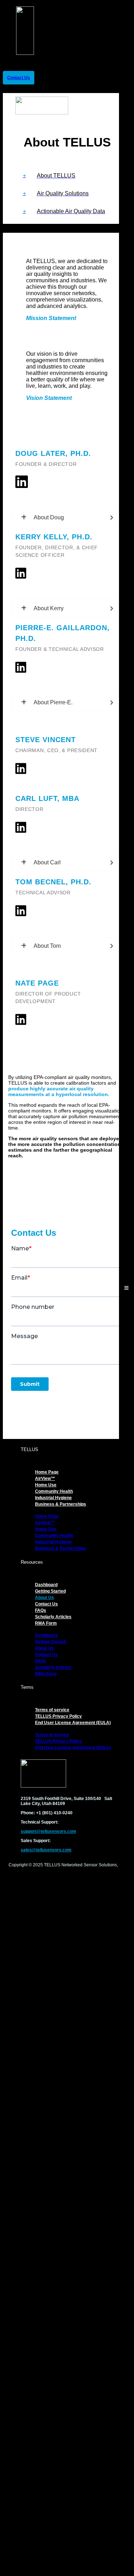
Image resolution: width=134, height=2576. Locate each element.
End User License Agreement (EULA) (73, 1723)
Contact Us (46, 1604)
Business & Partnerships (61, 1504)
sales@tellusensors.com (46, 1850)
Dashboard (46, 1585)
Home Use (46, 1485)
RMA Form (46, 1623)
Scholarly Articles (53, 1617)
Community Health (54, 1491)
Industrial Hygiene (53, 1498)
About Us (44, 1598)
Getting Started (50, 1591)
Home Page (47, 1472)
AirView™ (45, 1479)
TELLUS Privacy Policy (58, 1716)
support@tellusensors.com (48, 1831)
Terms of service (52, 1710)
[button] (67, 176)
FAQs (41, 1610)
